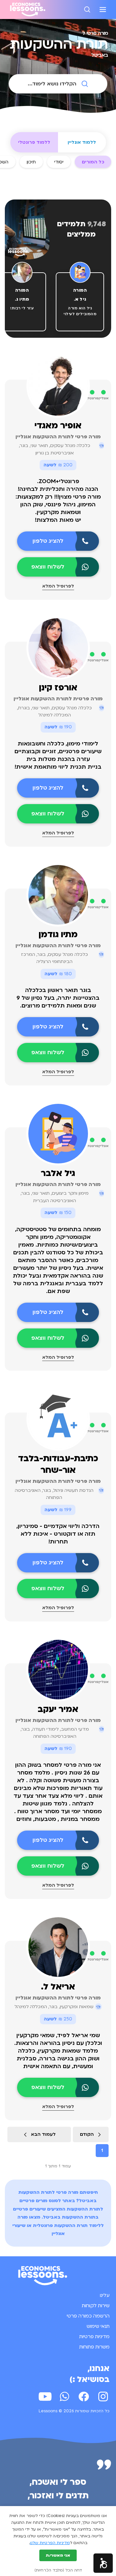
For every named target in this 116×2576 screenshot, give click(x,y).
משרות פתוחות (94, 2347)
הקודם (87, 2134)
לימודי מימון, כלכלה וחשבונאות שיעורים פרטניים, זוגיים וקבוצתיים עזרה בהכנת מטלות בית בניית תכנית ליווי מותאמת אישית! (58, 755)
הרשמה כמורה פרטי (88, 2316)
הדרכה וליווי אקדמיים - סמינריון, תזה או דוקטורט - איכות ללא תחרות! (58, 1534)
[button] (103, 2563)
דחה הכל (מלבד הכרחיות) (58, 2570)
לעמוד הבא (43, 2134)
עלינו (105, 2295)
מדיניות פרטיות (94, 2337)
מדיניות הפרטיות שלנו (50, 2543)
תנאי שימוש (98, 2326)
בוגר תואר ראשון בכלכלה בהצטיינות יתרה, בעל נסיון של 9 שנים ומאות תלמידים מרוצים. (58, 998)
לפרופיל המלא (58, 586)
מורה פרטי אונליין (58, 1481)
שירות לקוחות (96, 2306)
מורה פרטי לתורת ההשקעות (48, 2192)
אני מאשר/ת (58, 2555)
